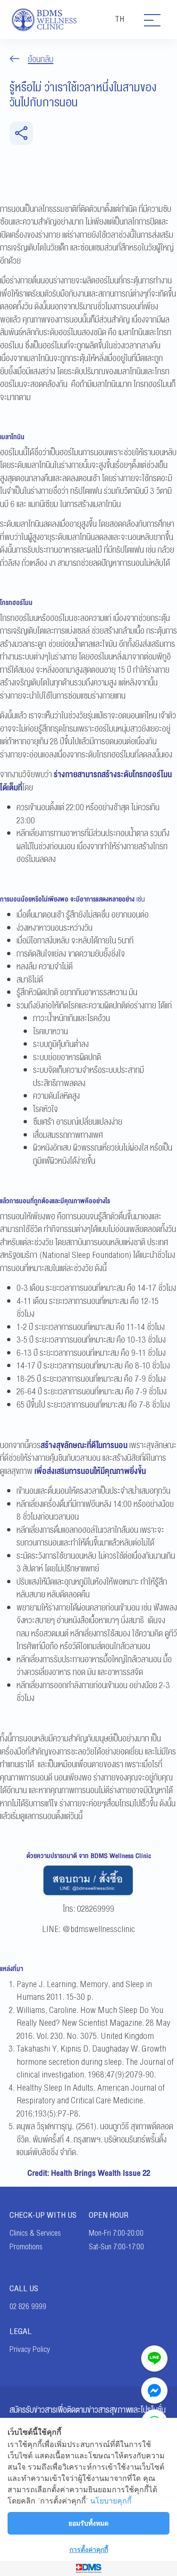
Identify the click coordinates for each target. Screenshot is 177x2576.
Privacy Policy (30, 2350)
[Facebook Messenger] (154, 2391)
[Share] (21, 133)
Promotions (26, 2247)
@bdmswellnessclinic (99, 1929)
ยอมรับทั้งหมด (88, 2523)
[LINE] (154, 2359)
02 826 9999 (28, 2307)
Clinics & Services (35, 2233)
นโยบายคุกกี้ (111, 2501)
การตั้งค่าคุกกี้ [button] (89, 2549)
